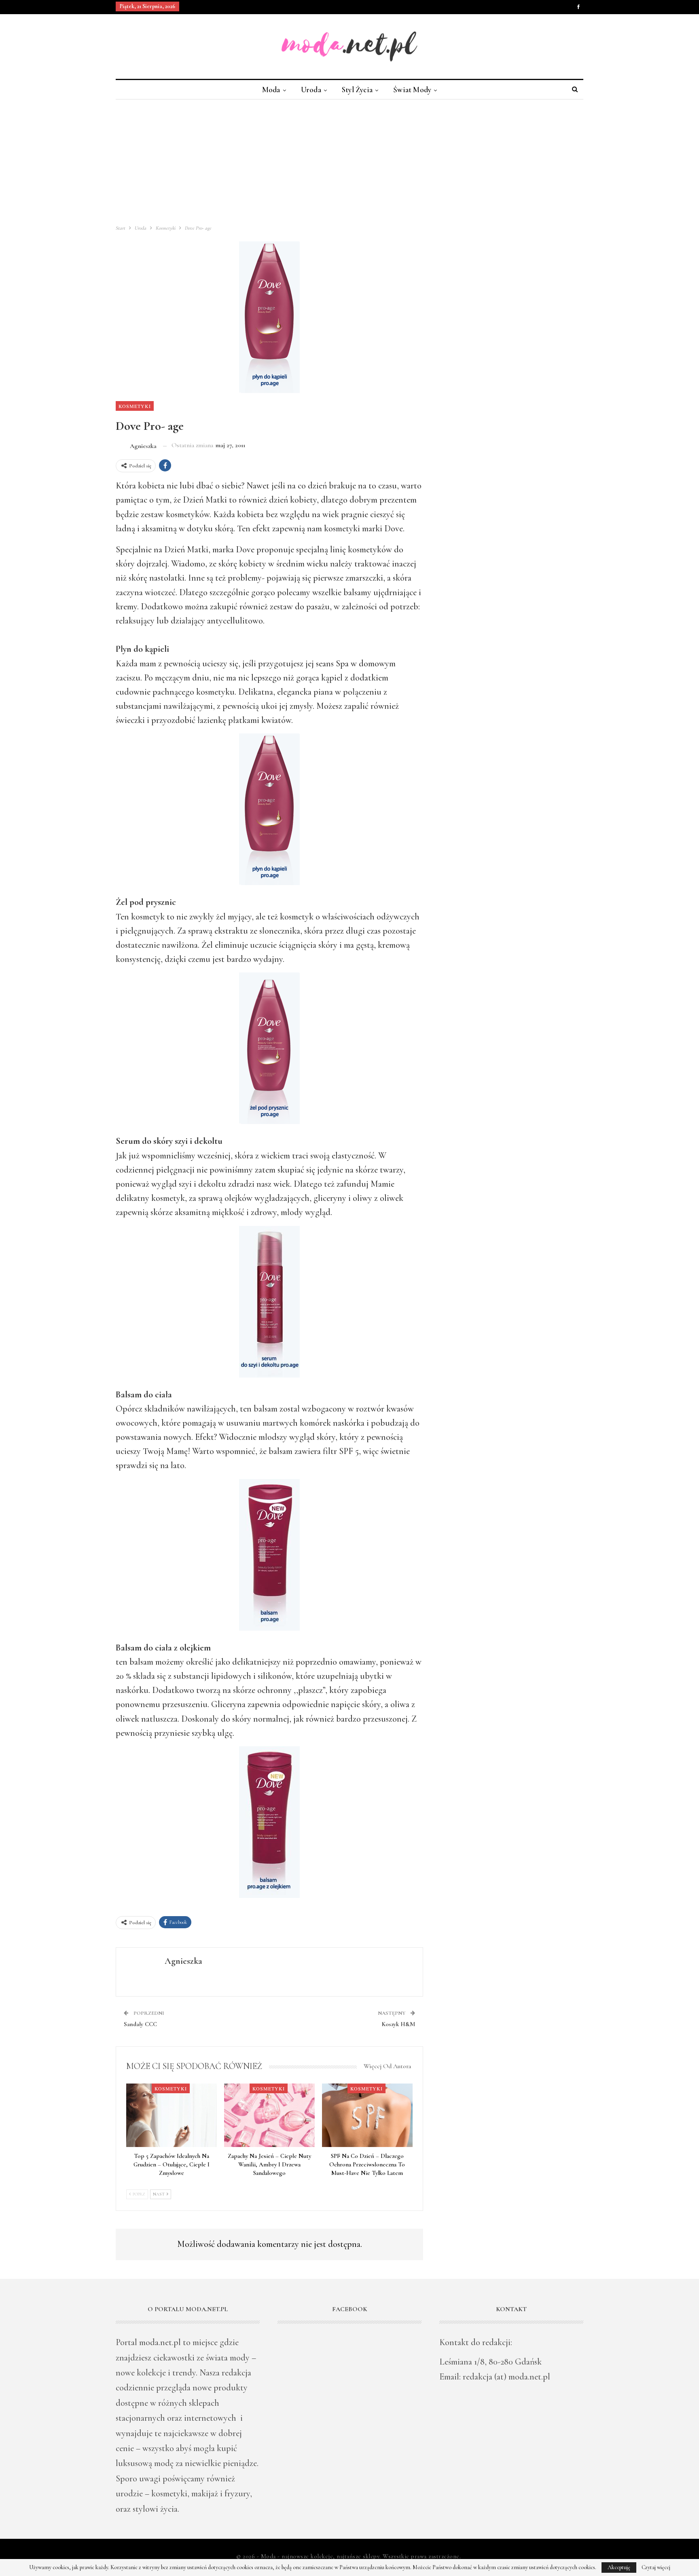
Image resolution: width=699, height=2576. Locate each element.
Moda (271, 90)
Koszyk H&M (398, 2024)
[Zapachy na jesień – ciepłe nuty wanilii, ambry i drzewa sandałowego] (269, 2115)
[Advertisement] (349, 160)
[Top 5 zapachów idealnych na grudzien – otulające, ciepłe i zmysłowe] (172, 2115)
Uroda (311, 90)
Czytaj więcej (656, 2568)
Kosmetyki (135, 406)
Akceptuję (619, 2567)
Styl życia (357, 90)
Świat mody (412, 90)
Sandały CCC (140, 2024)
